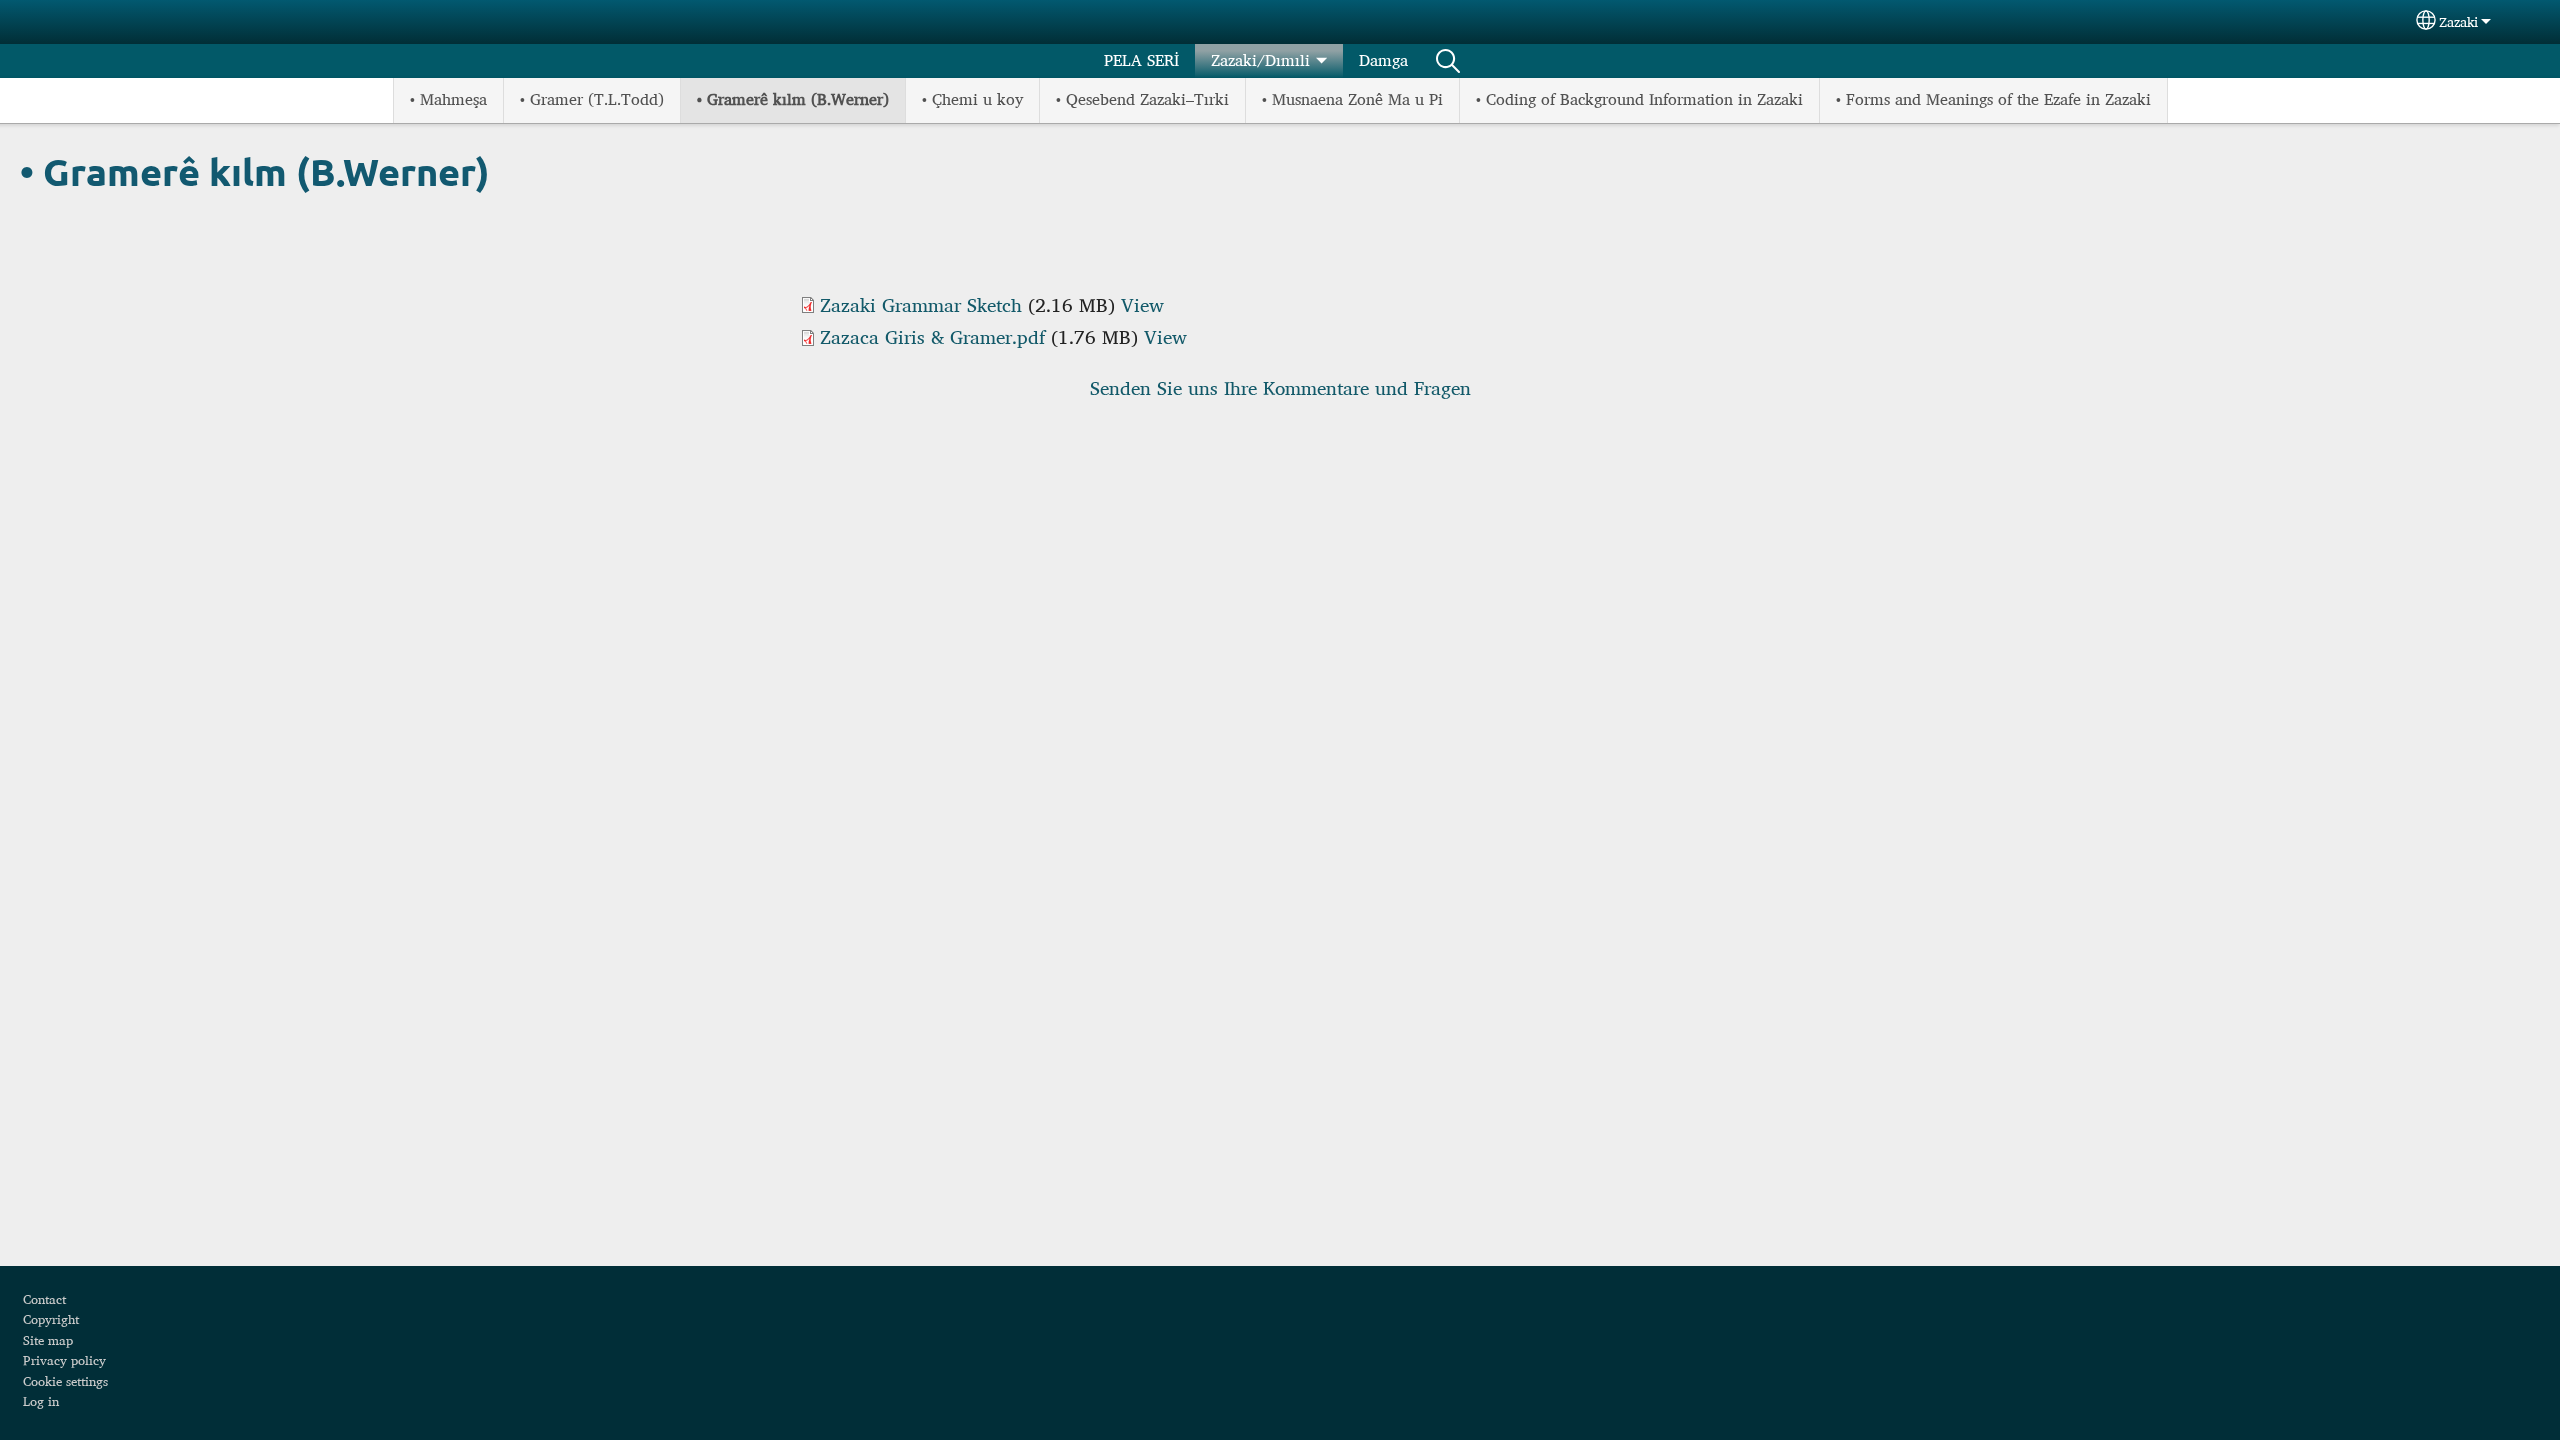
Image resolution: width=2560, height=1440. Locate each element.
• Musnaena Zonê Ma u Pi (1352, 99)
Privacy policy (64, 1360)
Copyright (51, 1319)
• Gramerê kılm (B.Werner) (793, 99)
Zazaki (2458, 22)
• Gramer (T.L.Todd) (592, 99)
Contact (44, 1299)
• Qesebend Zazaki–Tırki (1142, 99)
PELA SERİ (1141, 60)
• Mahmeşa (448, 99)
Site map (48, 1340)
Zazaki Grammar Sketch (921, 305)
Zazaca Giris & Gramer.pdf (932, 337)
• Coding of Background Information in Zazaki (1639, 99)
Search (1448, 61)
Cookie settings (65, 1381)
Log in (41, 1401)
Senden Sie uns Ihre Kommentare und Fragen (1280, 388)
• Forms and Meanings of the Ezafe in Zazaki (1993, 99)
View (1142, 305)
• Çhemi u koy (972, 99)
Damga (1383, 60)
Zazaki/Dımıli (1260, 60)
